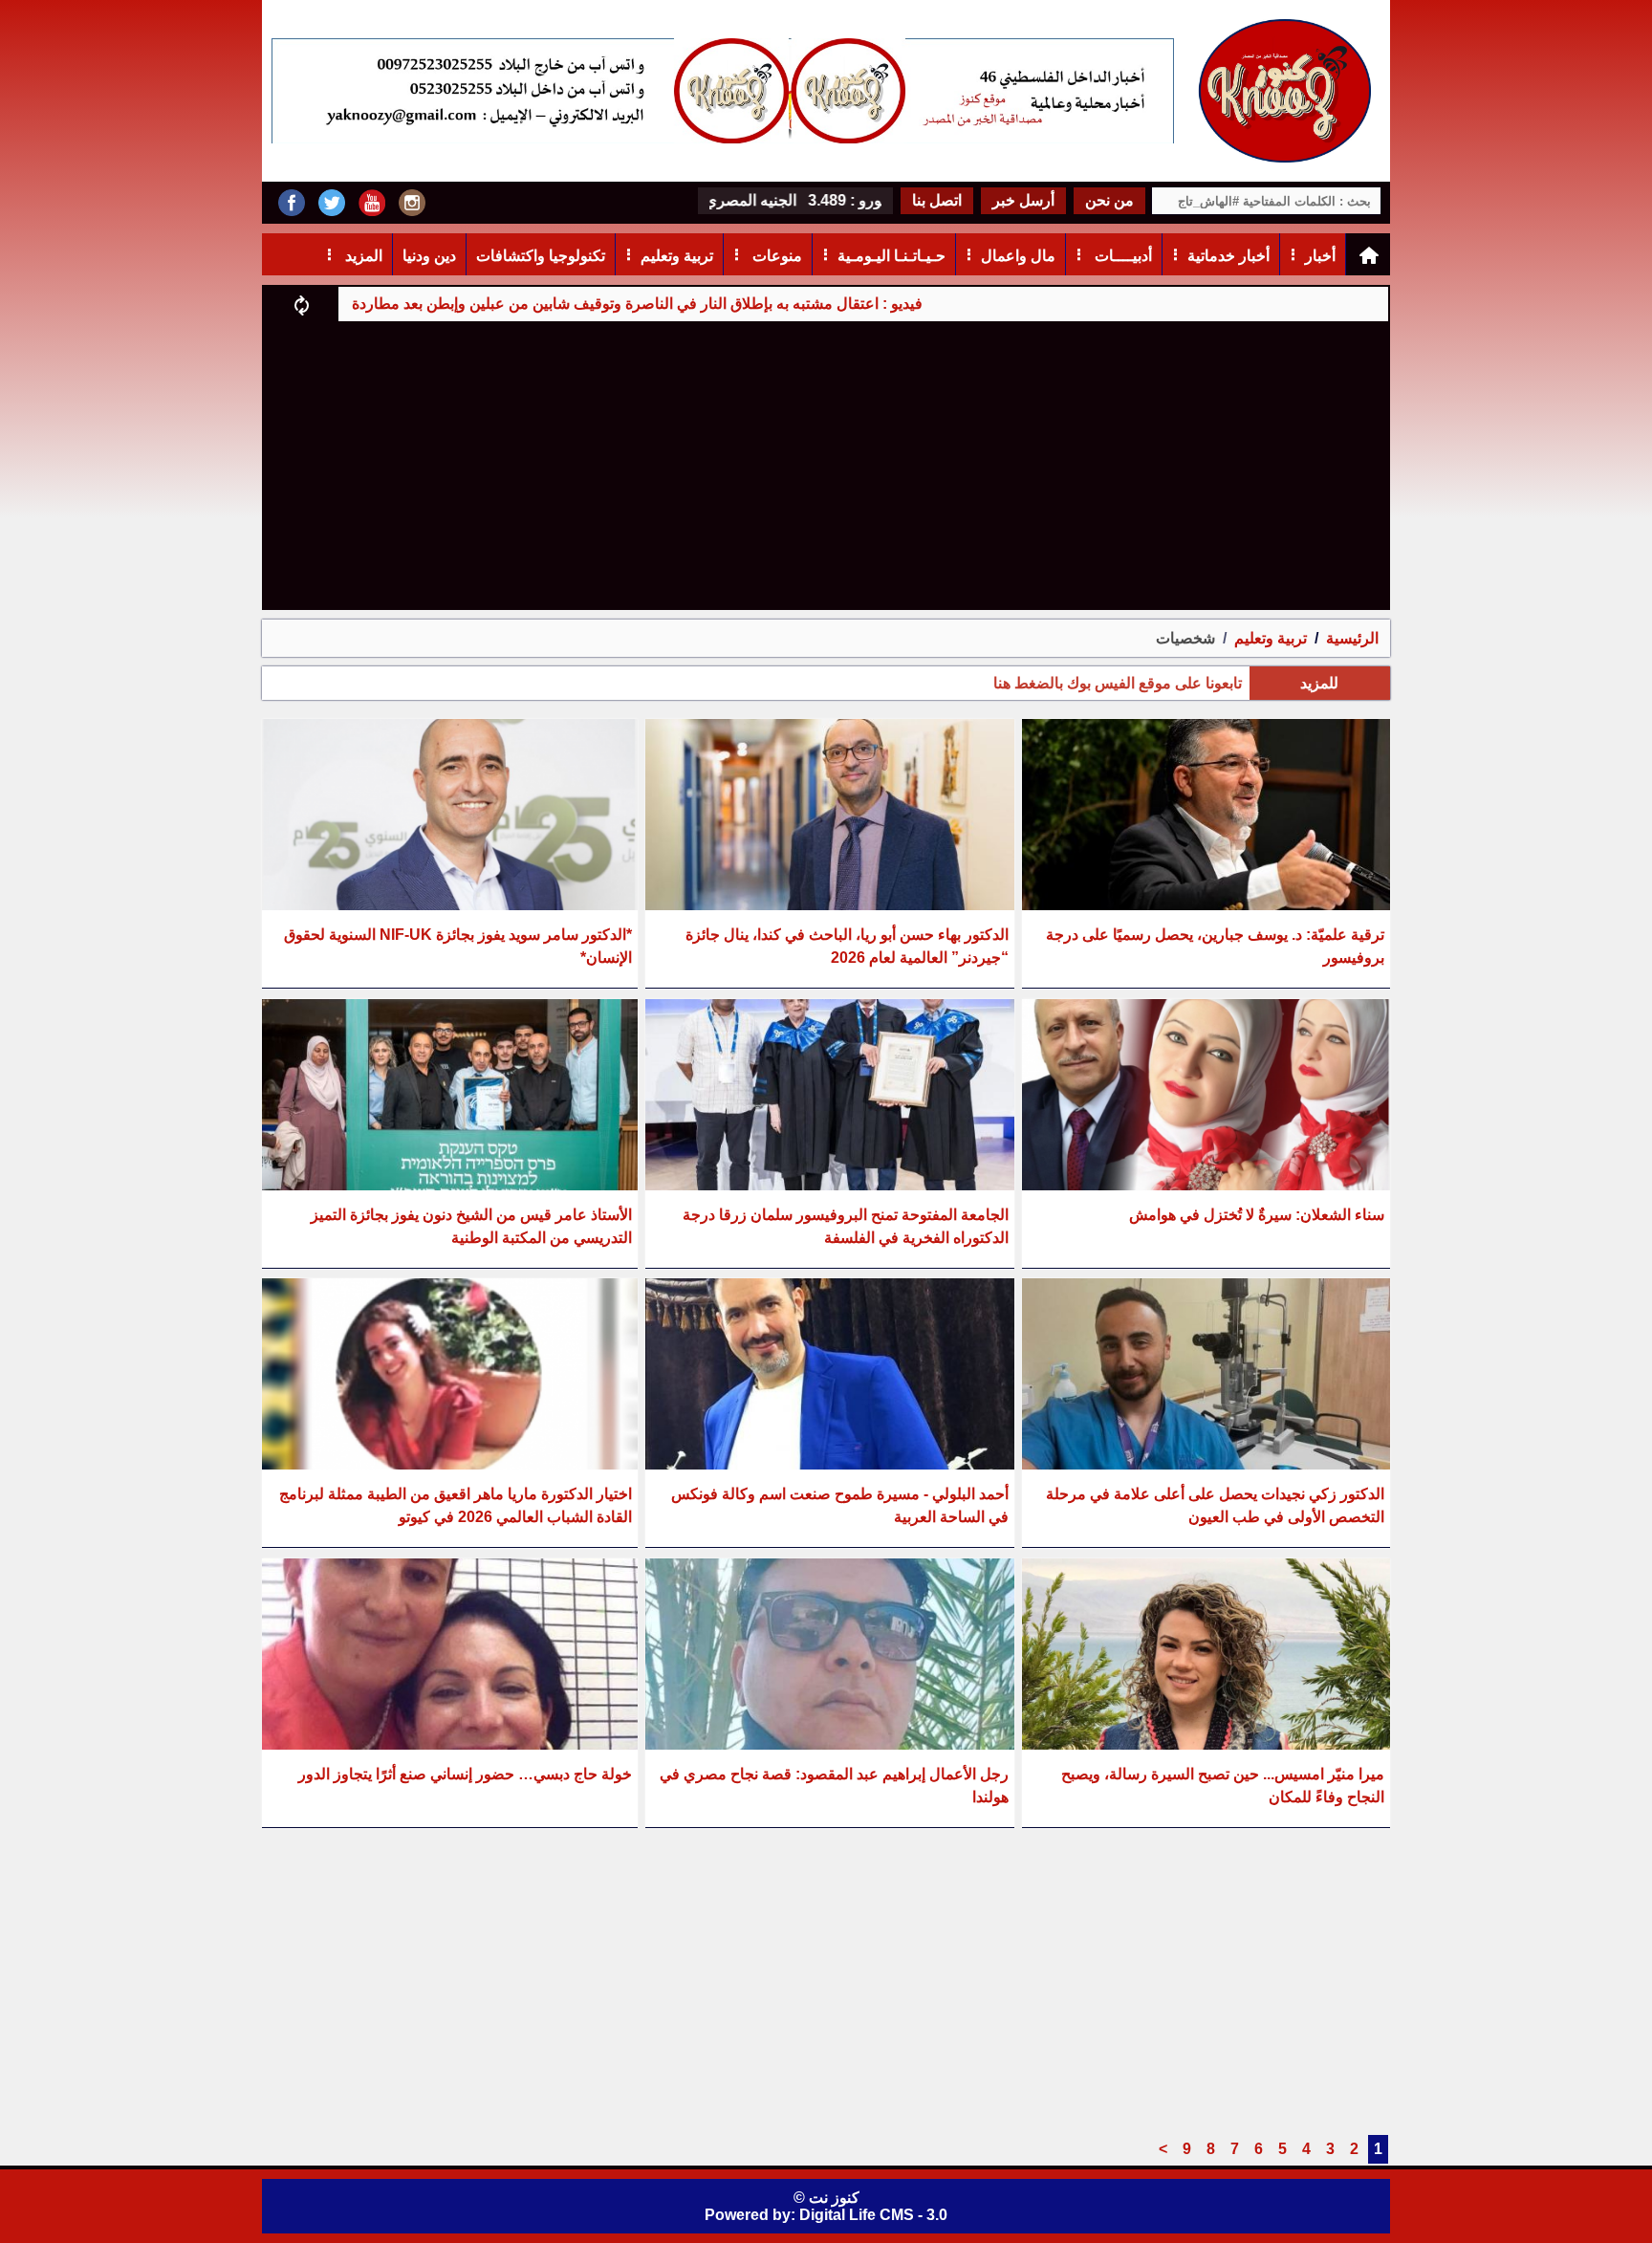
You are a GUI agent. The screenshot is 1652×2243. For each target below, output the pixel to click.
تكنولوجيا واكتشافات (541, 256)
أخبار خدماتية (1228, 256)
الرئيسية (1352, 638)
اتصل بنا (937, 200)
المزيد (362, 256)
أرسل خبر (1023, 200)
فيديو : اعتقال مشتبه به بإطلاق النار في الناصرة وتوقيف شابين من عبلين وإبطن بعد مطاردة (739, 304)
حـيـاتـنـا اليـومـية (891, 256)
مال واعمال (1018, 256)
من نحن (1109, 200)
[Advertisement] (826, 465)
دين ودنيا (429, 256)
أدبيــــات (1121, 256)
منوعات (775, 256)
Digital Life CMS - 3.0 (873, 2215)
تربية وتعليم (677, 256)
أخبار (1320, 256)
